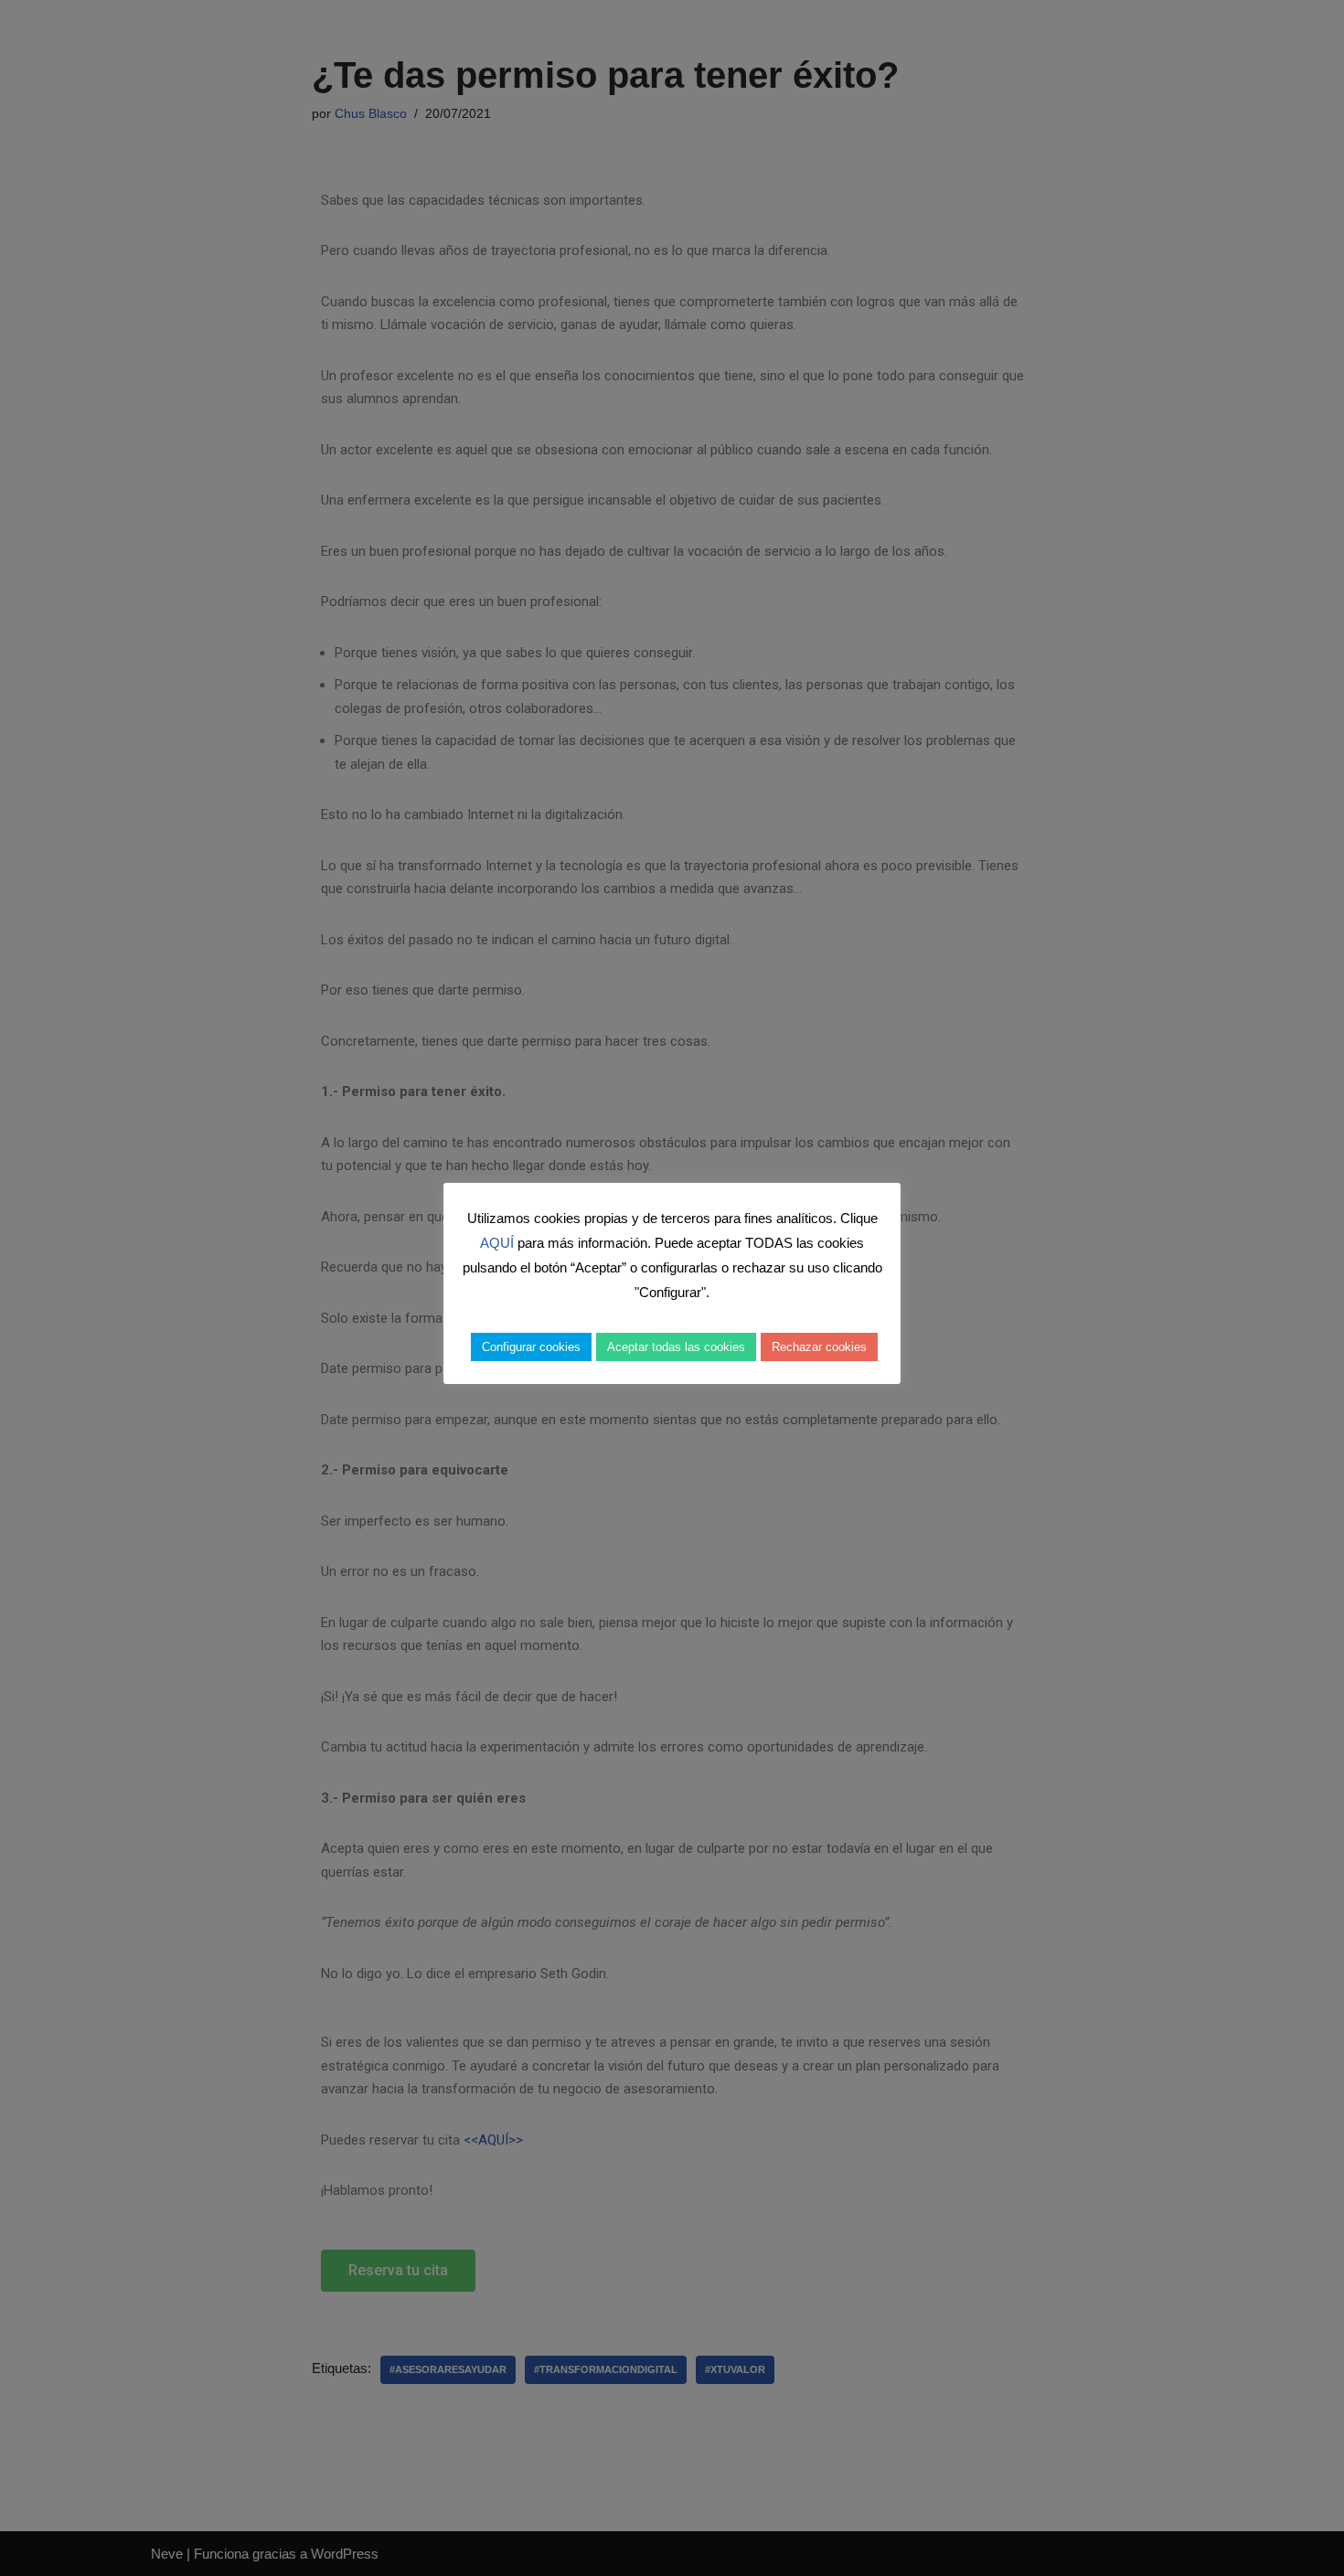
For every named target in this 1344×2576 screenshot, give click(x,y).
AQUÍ (497, 1243)
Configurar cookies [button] (531, 1347)
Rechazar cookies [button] (819, 1347)
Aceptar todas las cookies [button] (676, 1347)
